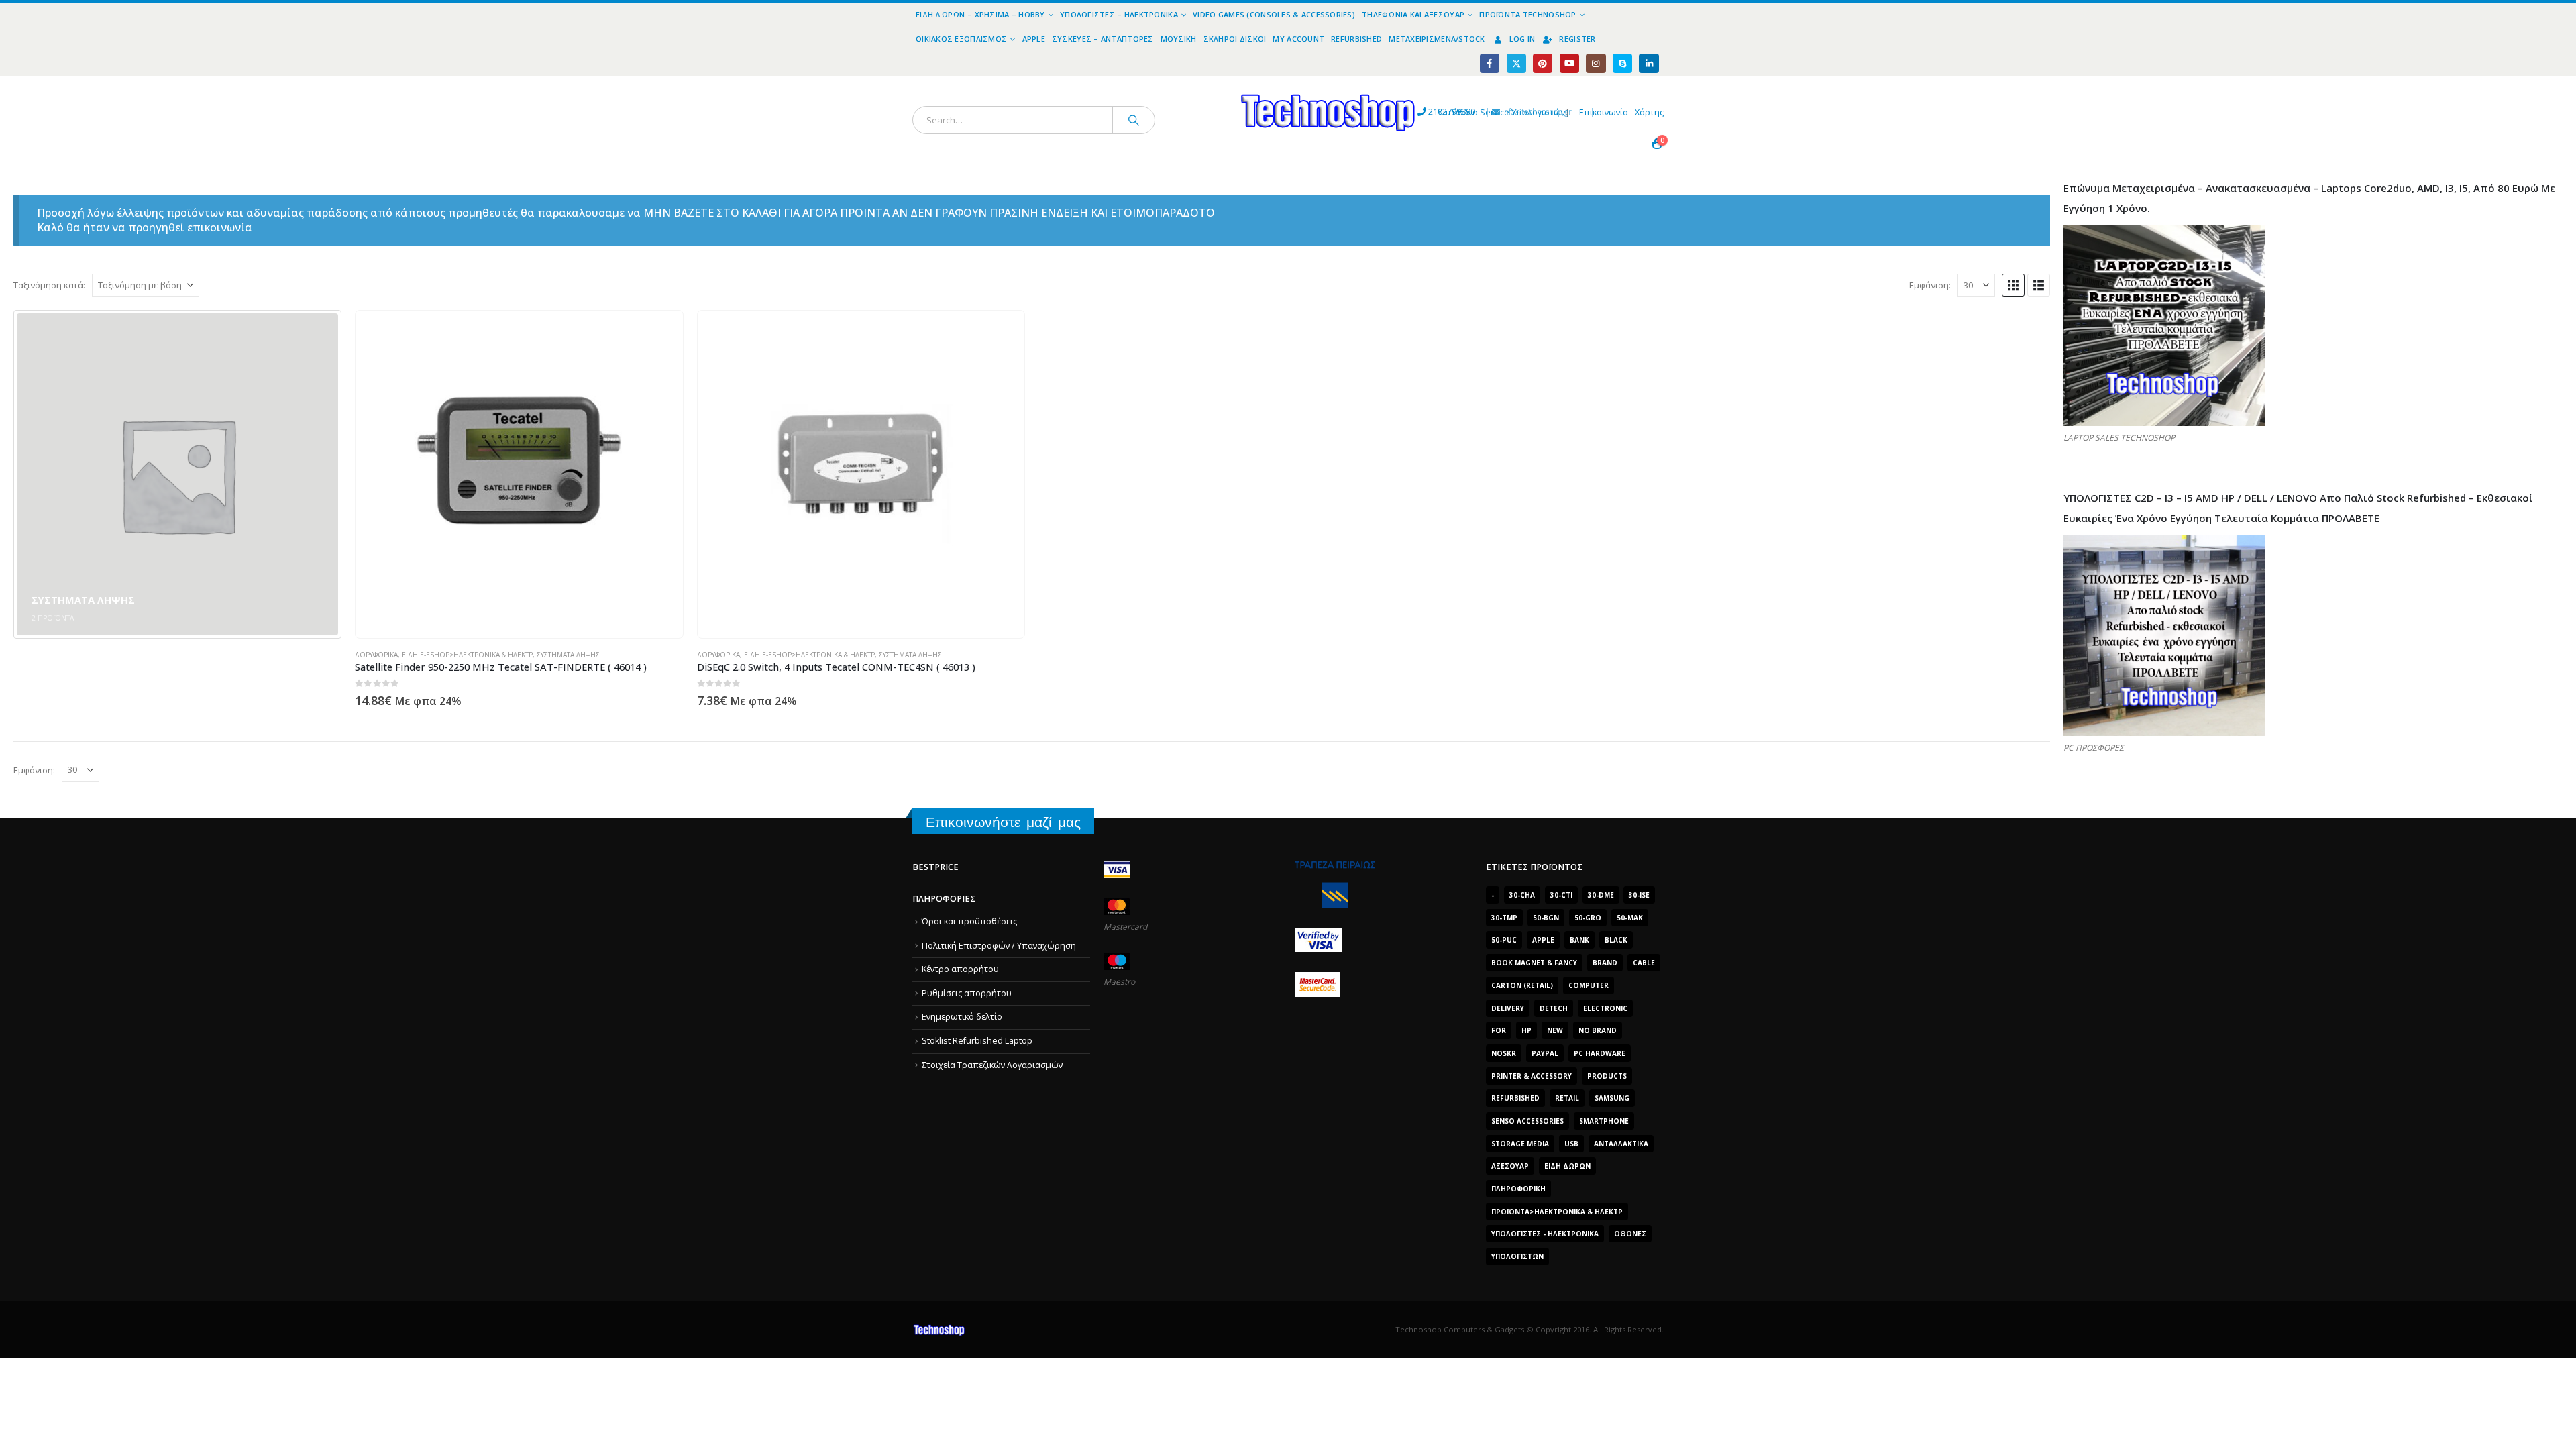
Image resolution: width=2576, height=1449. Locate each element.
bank (1579, 940)
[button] (2013, 285)
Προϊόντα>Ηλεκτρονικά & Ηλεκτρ (1557, 1212)
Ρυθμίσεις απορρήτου (967, 993)
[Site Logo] (1204, 84)
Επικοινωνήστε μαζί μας (1003, 822)
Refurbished (1356, 39)
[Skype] (1622, 63)
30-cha (1522, 895)
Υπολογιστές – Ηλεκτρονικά (1119, 14)
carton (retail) (1522, 985)
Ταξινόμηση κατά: (49, 285)
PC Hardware (1600, 1053)
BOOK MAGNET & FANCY (1534, 963)
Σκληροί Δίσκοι (1235, 39)
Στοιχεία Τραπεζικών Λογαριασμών (992, 1065)
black (1616, 940)
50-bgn (1546, 918)
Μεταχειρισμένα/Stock (1437, 39)
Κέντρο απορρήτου (960, 969)
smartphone (1604, 1121)
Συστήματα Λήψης (568, 655)
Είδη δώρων (1567, 1166)
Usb (1571, 1144)
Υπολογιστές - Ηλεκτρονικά (1545, 1234)
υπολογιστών (1517, 1256)
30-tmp (1504, 918)
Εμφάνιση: (1930, 285)
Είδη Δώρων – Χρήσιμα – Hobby (980, 14)
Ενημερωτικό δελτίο (962, 1017)
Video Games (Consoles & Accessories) (1274, 14)
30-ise (1639, 895)
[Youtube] (1569, 63)
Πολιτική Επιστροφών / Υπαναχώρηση (999, 946)
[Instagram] (1596, 63)
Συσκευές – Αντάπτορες (1103, 39)
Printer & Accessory (1532, 1076)
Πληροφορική (1518, 1189)
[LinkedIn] (1649, 63)
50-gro (1588, 918)
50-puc (1504, 940)
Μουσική (1179, 39)
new (1555, 1030)
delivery (1508, 1008)
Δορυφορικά (376, 655)
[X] (1516, 63)
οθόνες (1630, 1234)
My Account (1298, 39)
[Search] (1134, 120)
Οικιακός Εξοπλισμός (961, 39)
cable (1644, 963)
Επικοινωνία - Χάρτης (1621, 112)
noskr (1504, 1053)
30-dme (1601, 895)
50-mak (1630, 918)
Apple (1034, 39)
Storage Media (1520, 1144)
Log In (1522, 39)
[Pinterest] (1543, 63)
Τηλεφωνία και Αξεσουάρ (1413, 14)
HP (1526, 1030)
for (1499, 1030)
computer (1589, 985)
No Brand (1598, 1030)
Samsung (1612, 1098)
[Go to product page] (519, 474)
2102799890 (1427, 112)
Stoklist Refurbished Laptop (977, 1041)
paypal (1545, 1053)
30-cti (1561, 895)
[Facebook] (1490, 63)
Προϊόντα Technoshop (1527, 14)
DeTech (1554, 1008)
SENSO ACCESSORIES (1527, 1121)
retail (1567, 1098)
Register (1577, 39)
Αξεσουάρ (1510, 1166)
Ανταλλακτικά (1621, 1144)
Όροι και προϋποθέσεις (969, 921)
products (1607, 1076)
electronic (1605, 1008)
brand (1605, 963)
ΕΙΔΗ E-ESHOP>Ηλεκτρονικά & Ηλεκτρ (467, 655)
